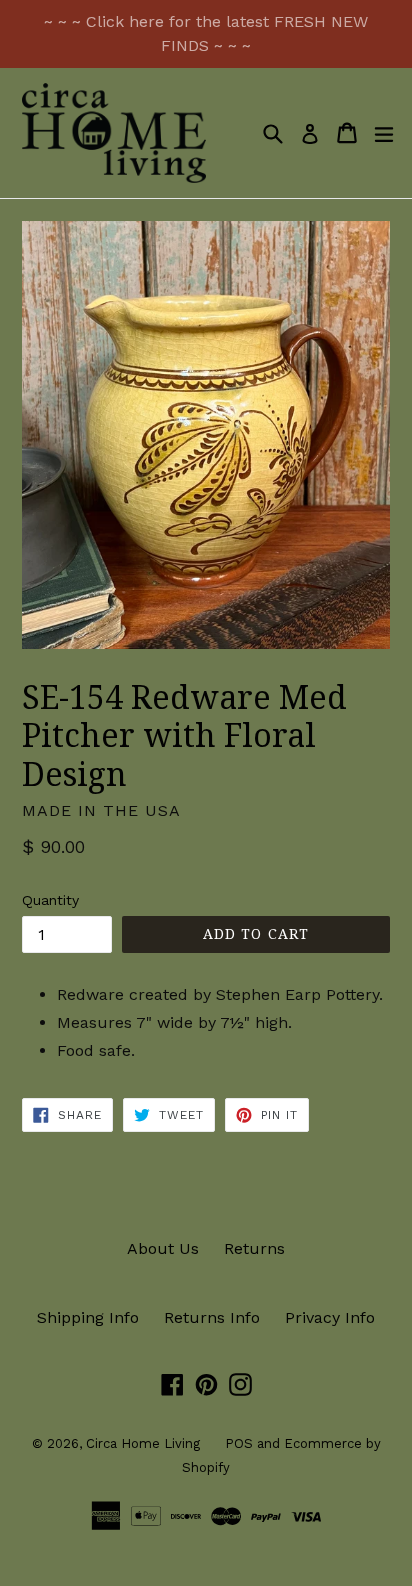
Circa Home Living (143, 1443)
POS (239, 1443)
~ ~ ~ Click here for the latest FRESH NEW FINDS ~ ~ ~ (206, 33)
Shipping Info (88, 1317)
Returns (254, 1248)
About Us (163, 1248)
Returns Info (212, 1317)
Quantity (50, 900)
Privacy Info (330, 1317)
